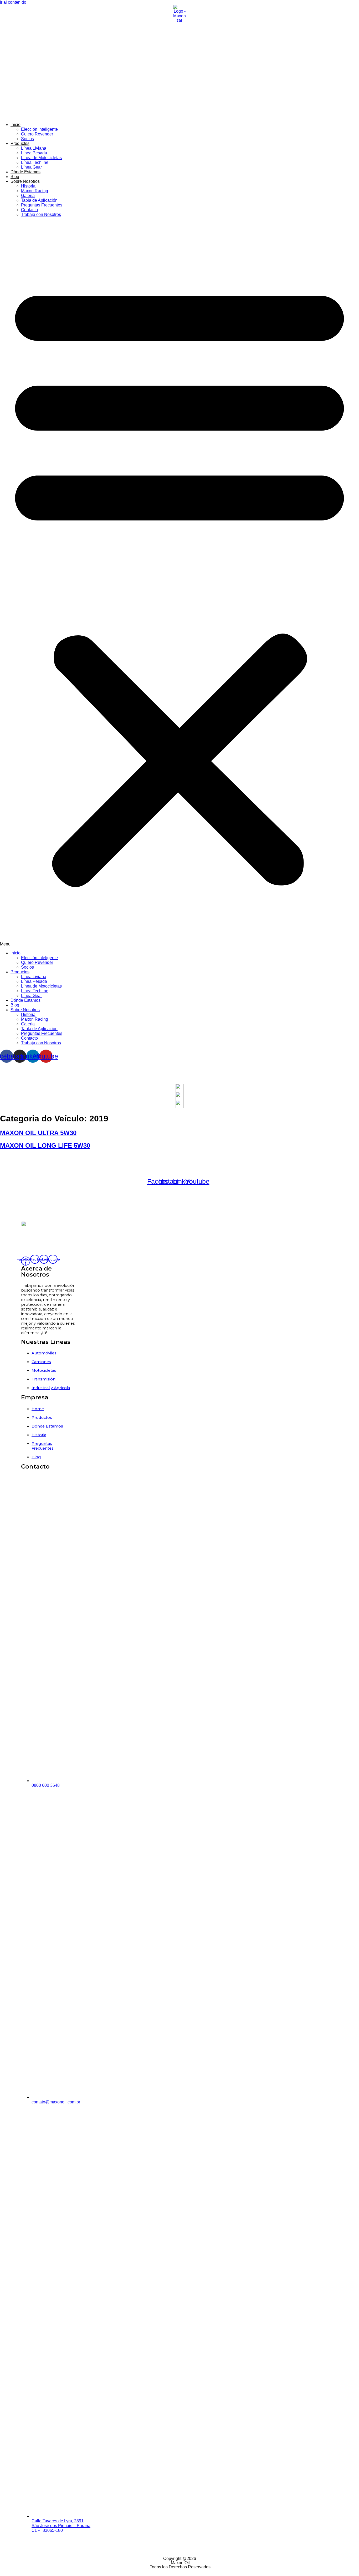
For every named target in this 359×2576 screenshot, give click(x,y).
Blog (15, 177)
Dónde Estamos (25, 172)
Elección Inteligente (39, 129)
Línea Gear (31, 167)
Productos (20, 143)
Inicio (16, 125)
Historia (28, 186)
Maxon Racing (35, 191)
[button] (179, 584)
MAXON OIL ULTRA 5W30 (38, 1133)
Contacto (29, 210)
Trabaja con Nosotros (41, 214)
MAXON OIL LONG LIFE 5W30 (45, 1145)
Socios (27, 139)
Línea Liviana (34, 148)
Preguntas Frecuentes (42, 205)
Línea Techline (35, 162)
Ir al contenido (13, 2)
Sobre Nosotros (25, 181)
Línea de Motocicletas (41, 158)
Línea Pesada (34, 153)
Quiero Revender (37, 134)
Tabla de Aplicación (39, 200)
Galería (28, 196)
